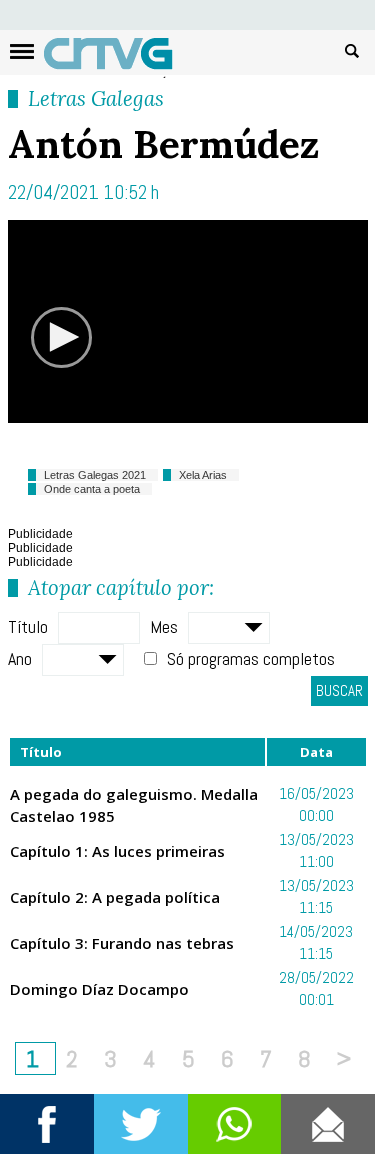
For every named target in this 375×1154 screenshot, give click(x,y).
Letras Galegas (96, 98)
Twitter (141, 1124)
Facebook (47, 1124)
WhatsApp (235, 1124)
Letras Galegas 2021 (95, 475)
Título (28, 626)
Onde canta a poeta (92, 489)
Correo (328, 1124)
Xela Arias (203, 475)
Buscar (352, 50)
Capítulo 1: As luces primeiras (117, 851)
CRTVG (119, 58)
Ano (20, 658)
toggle (22, 51)
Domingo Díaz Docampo (99, 989)
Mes (164, 626)
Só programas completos (251, 658)
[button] (61, 337)
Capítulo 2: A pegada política (115, 897)
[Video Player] (188, 321)
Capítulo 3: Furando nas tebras (122, 943)
